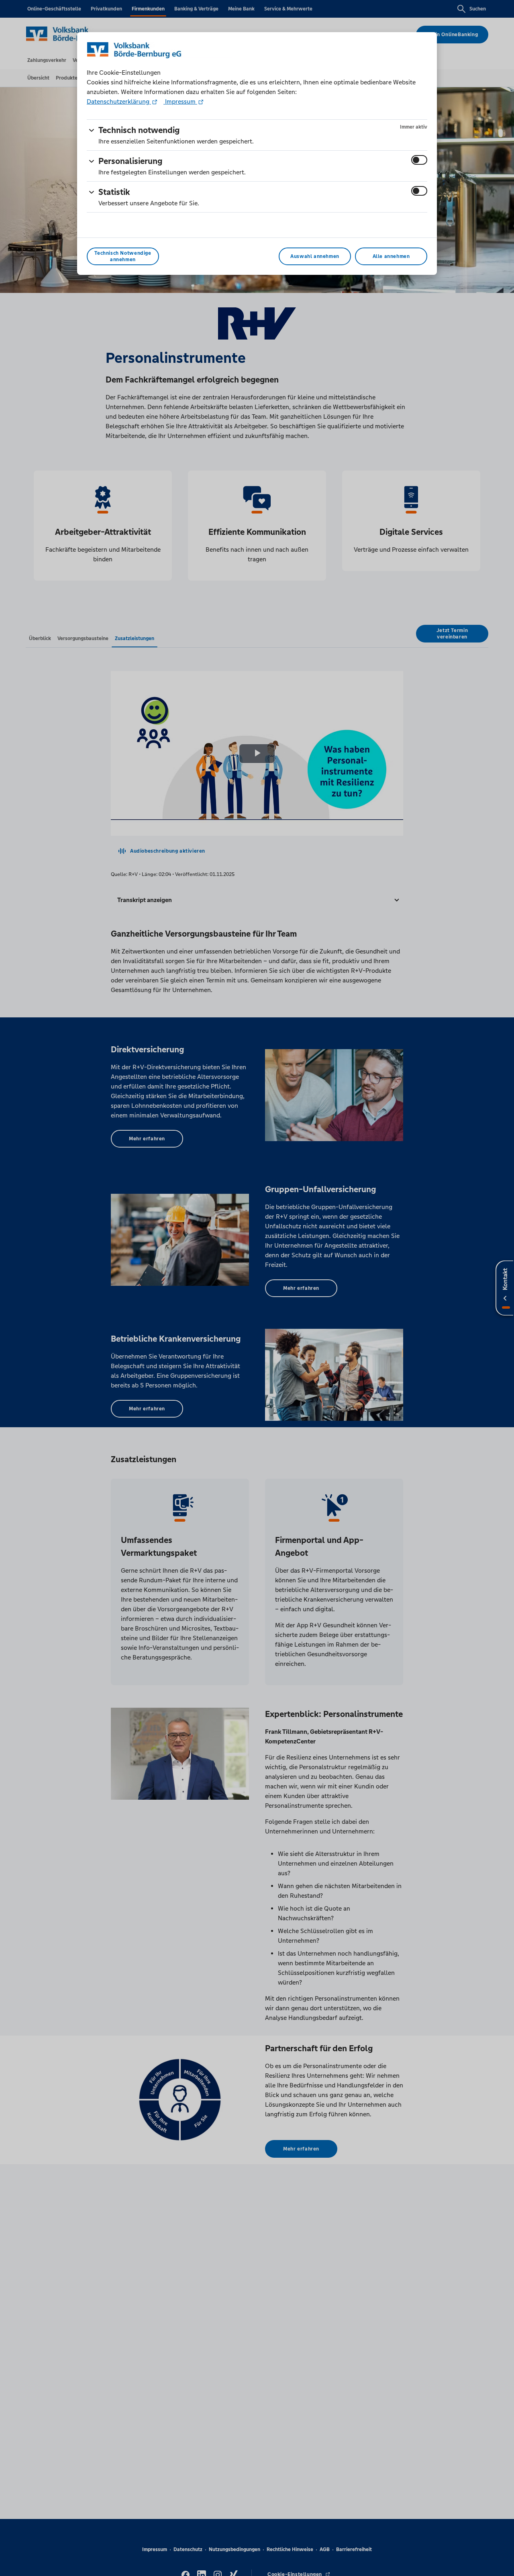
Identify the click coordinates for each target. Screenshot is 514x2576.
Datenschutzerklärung (119, 101)
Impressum (180, 101)
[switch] (419, 160)
